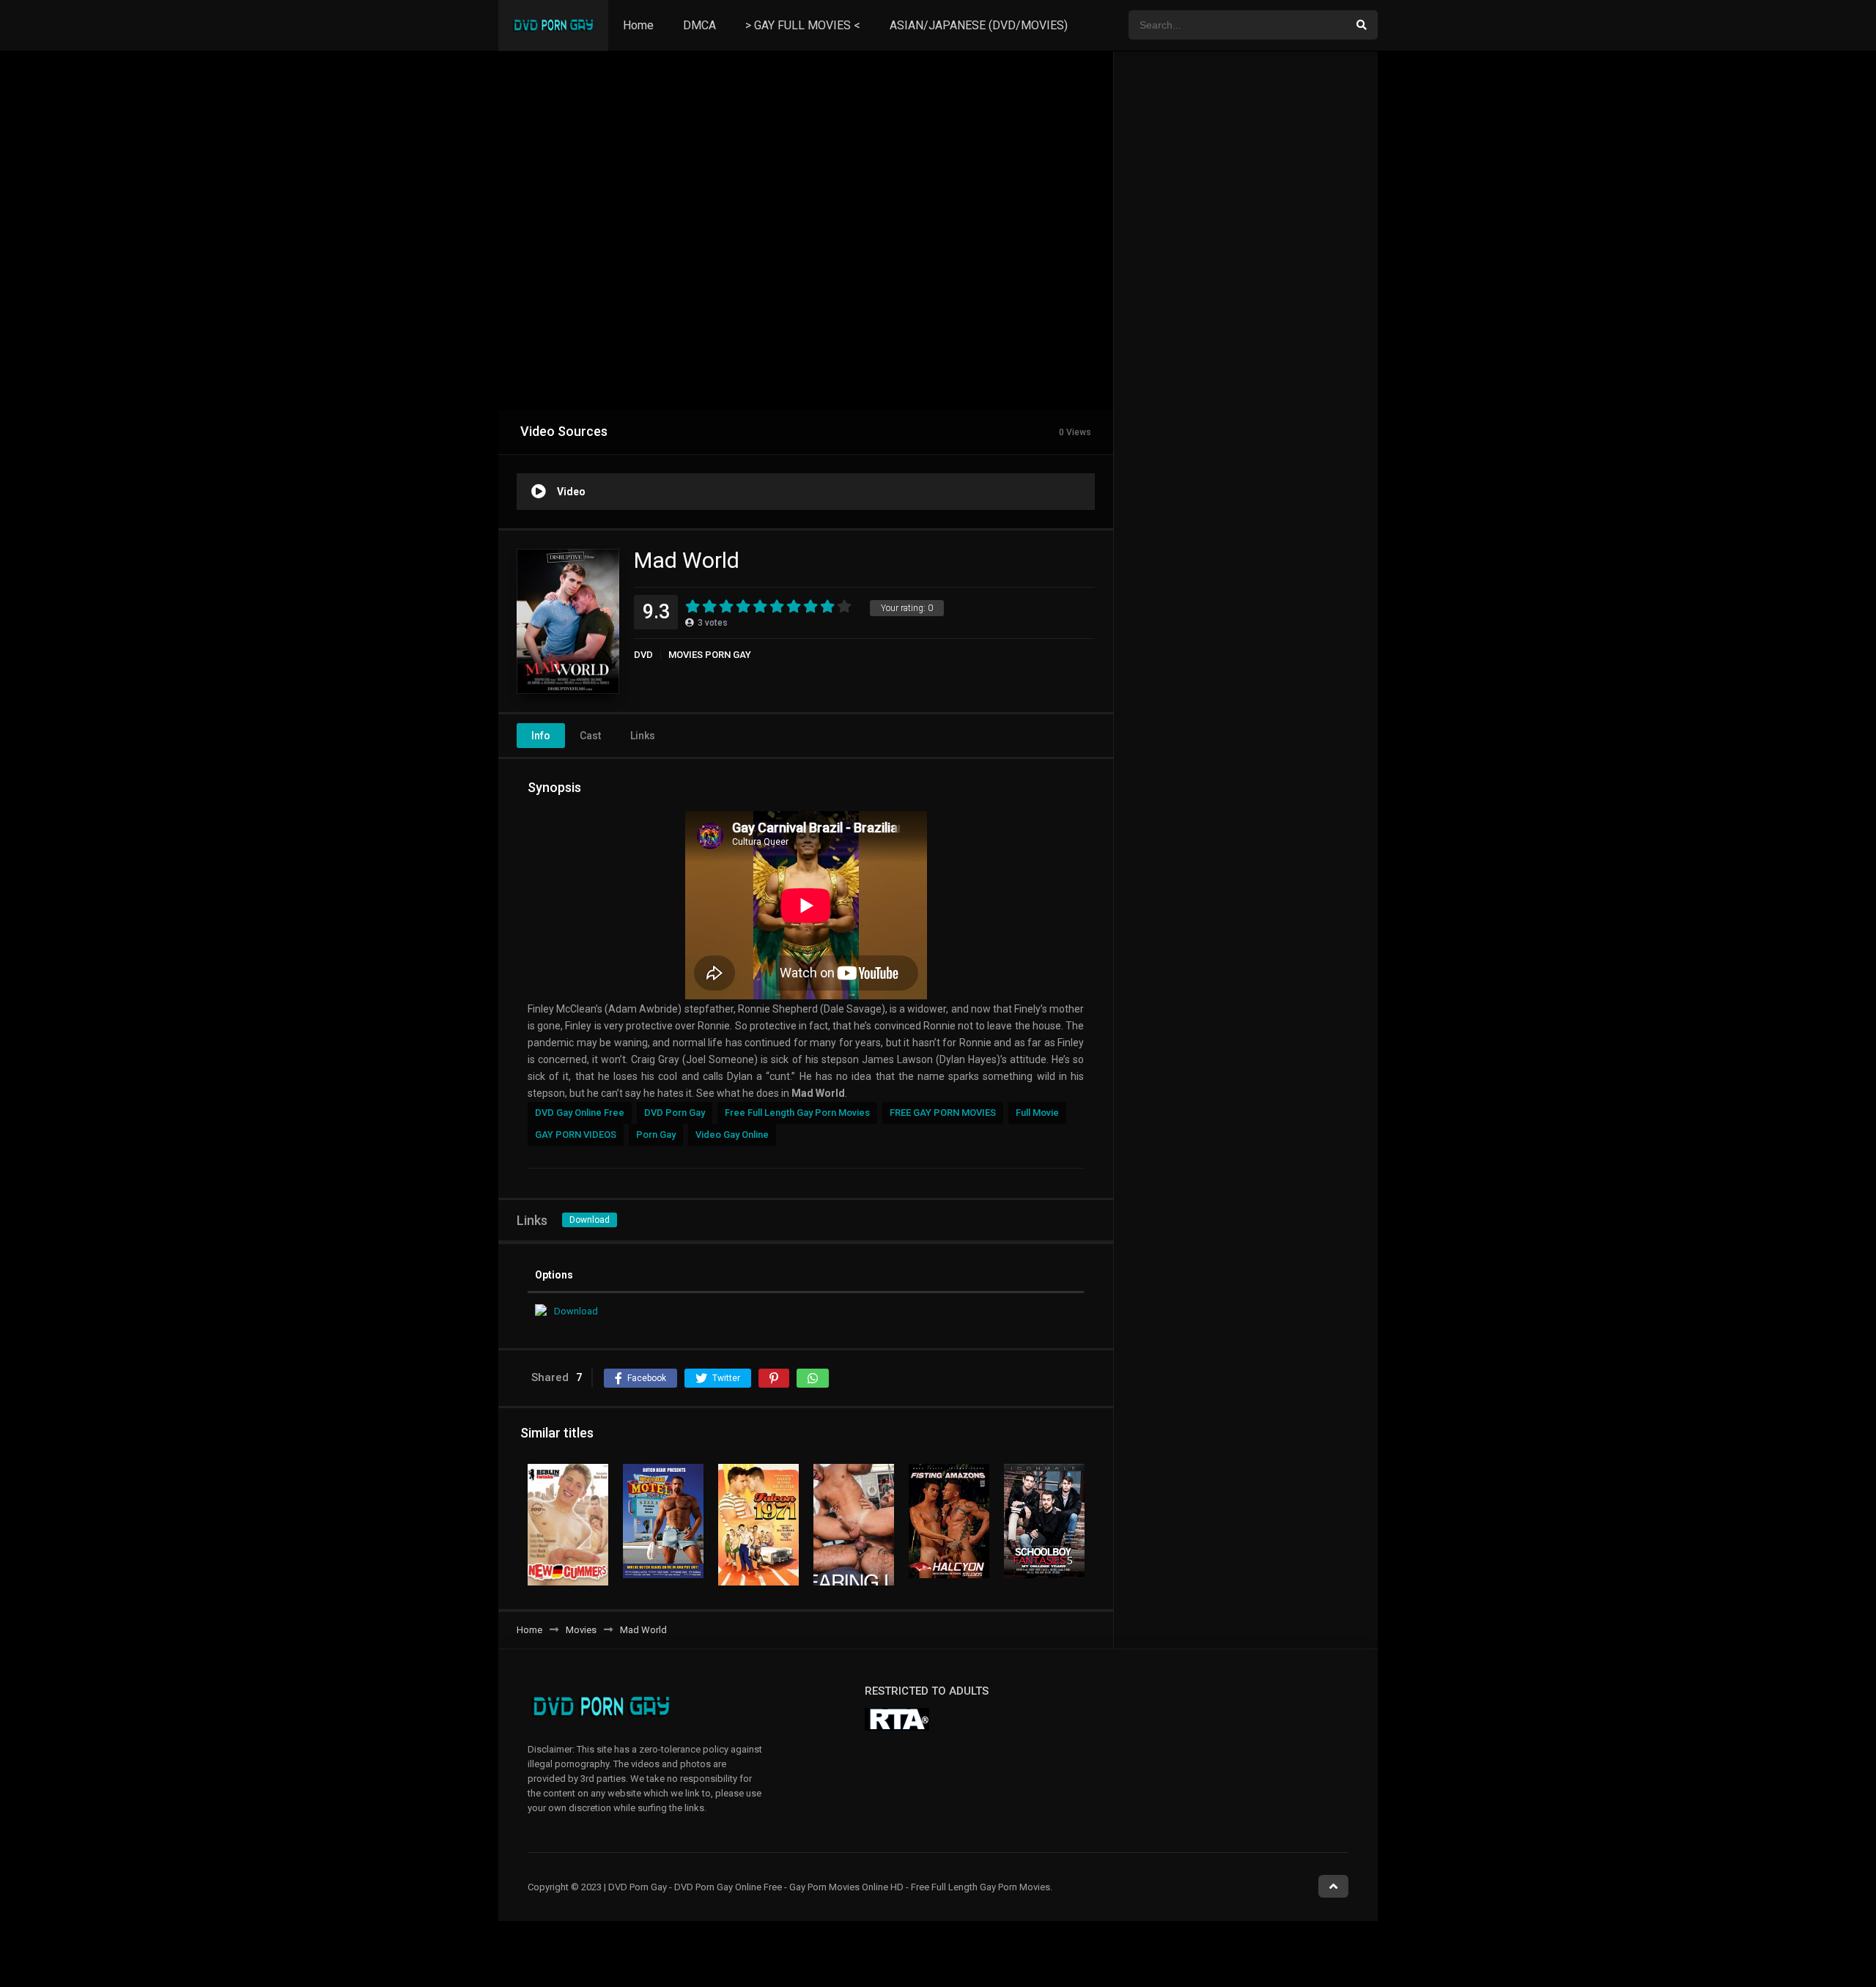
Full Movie (1037, 1113)
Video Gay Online (732, 1135)
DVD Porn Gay (675, 1113)
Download (590, 1220)
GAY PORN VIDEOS (576, 1135)
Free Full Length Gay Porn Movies (797, 1113)
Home (638, 25)
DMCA (699, 25)
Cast (590, 736)
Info (541, 736)
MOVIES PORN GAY (710, 655)
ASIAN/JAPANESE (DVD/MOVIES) (979, 25)
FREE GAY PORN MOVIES (943, 1113)
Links (643, 736)
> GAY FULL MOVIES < (803, 25)
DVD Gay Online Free (580, 1113)
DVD (643, 655)
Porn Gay (656, 1135)
